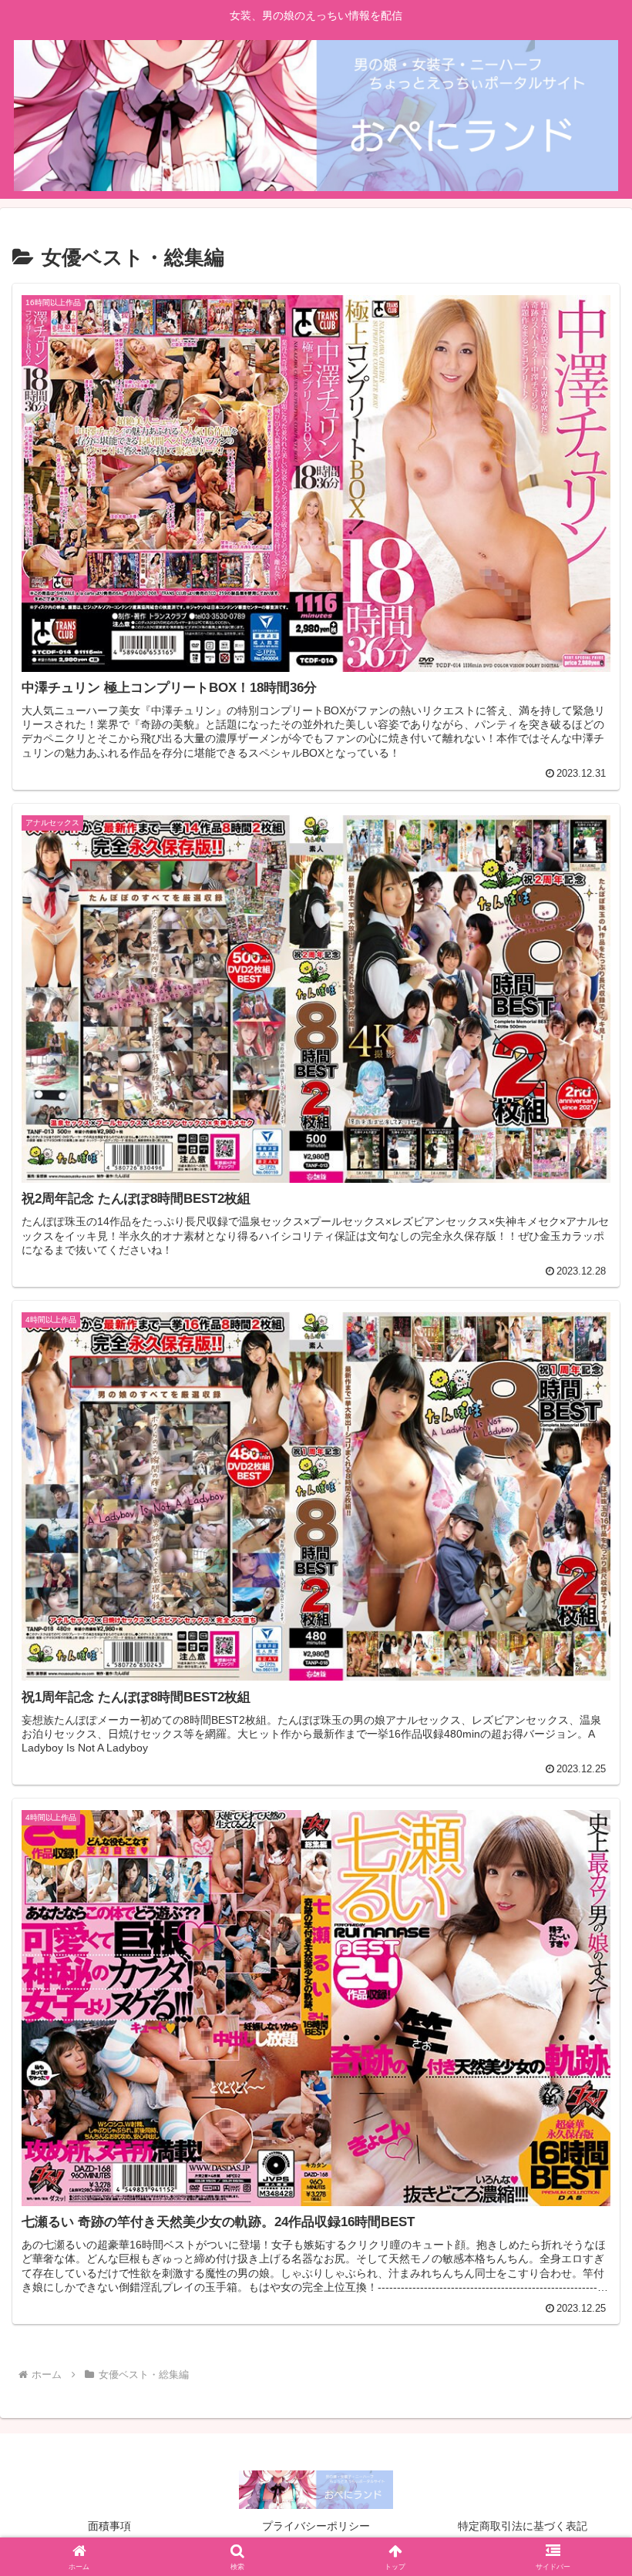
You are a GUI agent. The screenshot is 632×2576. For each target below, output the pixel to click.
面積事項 (109, 2526)
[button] (585, 2170)
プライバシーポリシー (316, 2526)
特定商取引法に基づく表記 (523, 2526)
